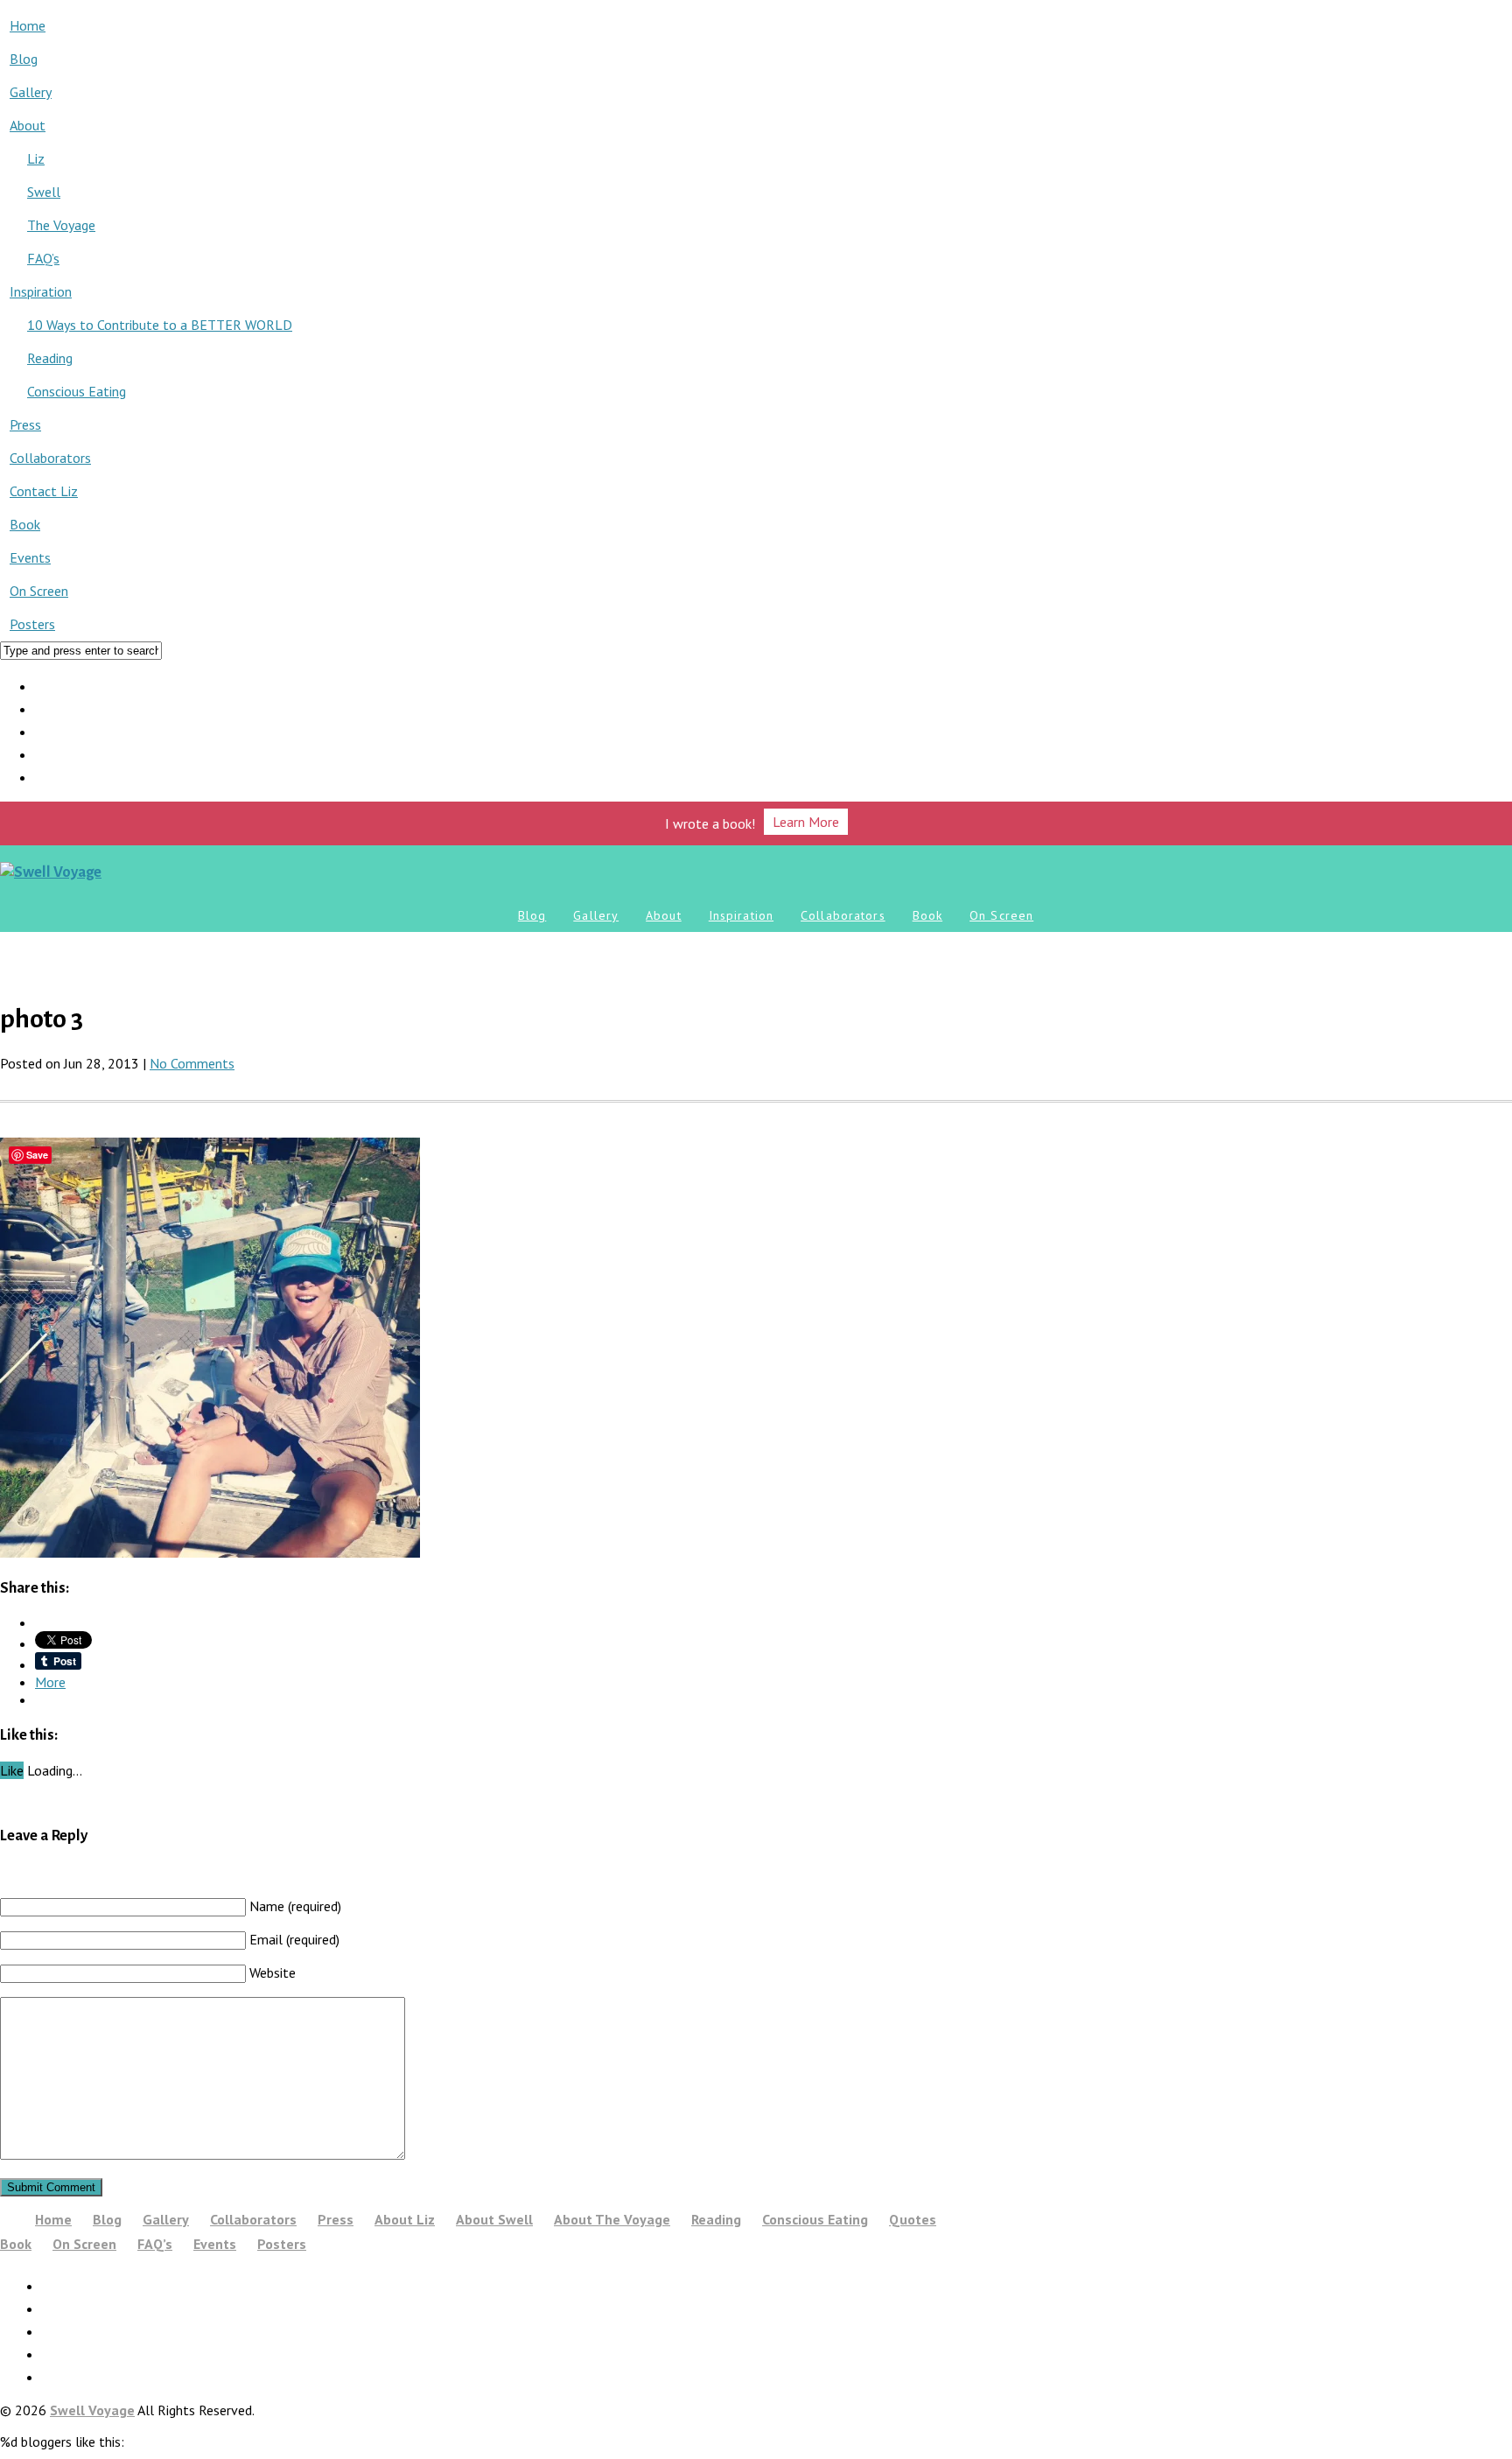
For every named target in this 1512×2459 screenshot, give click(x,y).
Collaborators (50, 458)
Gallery (31, 92)
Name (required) (295, 1906)
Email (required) (294, 1939)
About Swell (494, 2219)
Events (30, 557)
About (28, 125)
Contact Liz (44, 491)
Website (273, 1972)
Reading (50, 358)
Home (28, 25)
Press (25, 424)
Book (25, 524)
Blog (24, 59)
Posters (32, 624)
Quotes (913, 2219)
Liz (36, 158)
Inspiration (41, 291)
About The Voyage (612, 2219)
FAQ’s (43, 258)
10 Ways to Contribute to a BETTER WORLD (160, 325)
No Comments (192, 1063)
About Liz (405, 2219)
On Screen (39, 591)
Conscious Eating (77, 391)
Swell (44, 192)
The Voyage (61, 225)
